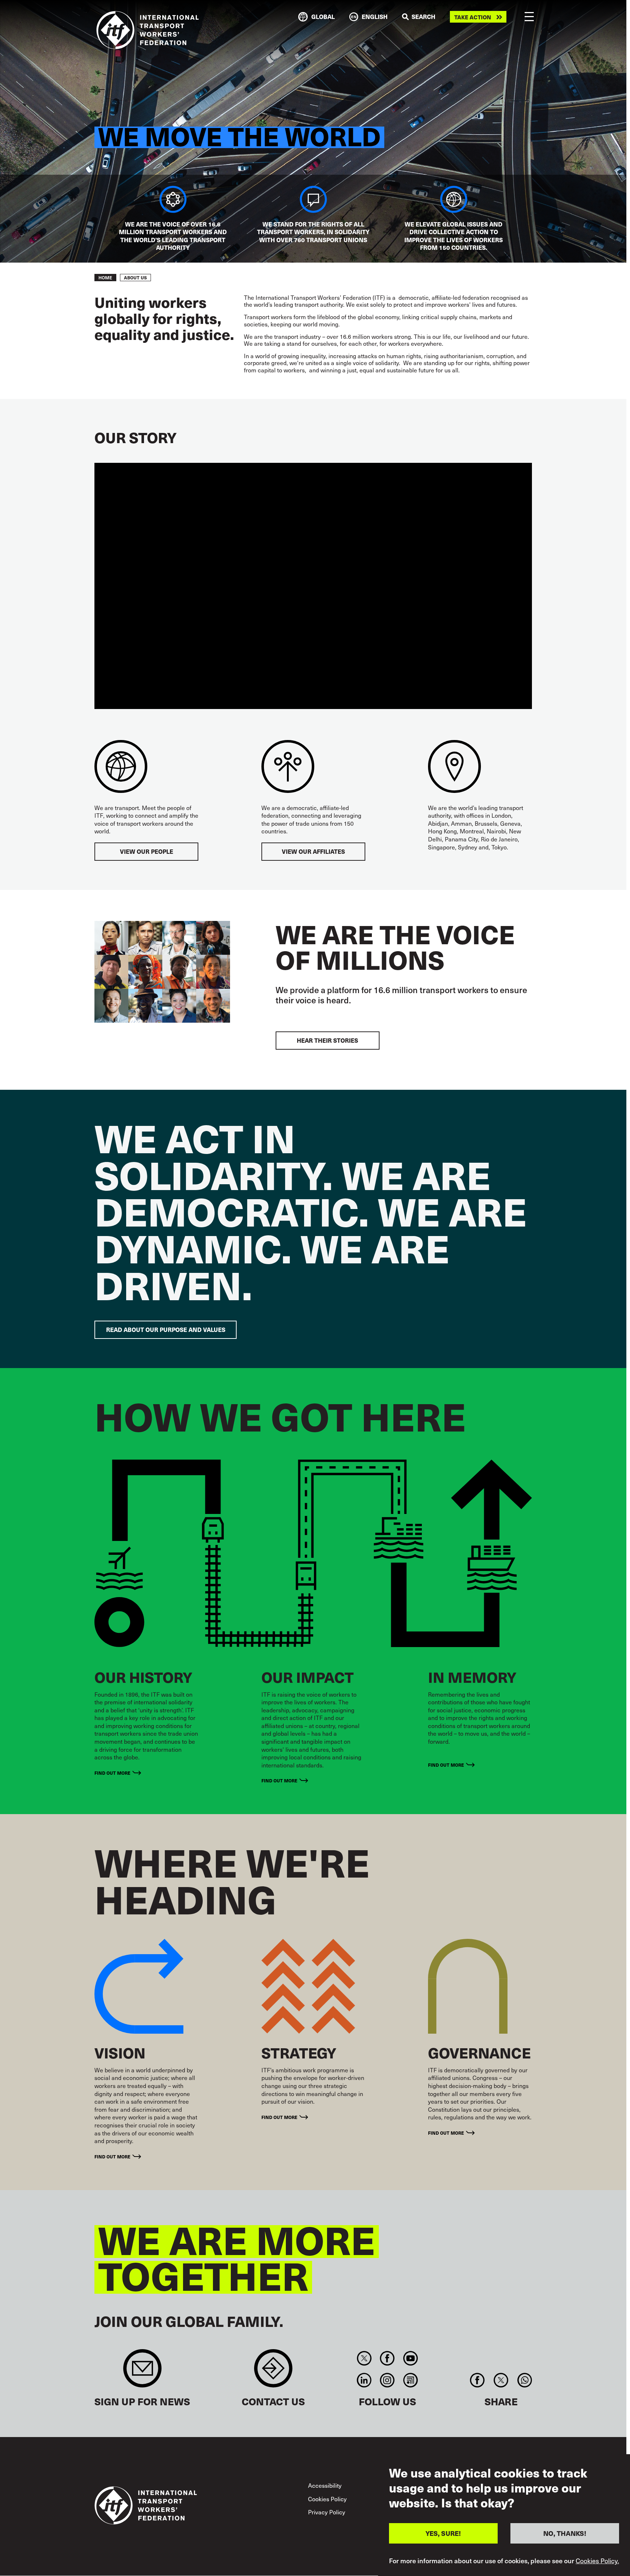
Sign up (142, 2372)
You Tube (410, 2358)
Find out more (112, 1773)
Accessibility (325, 2485)
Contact (273, 2372)
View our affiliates (313, 851)
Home (105, 278)
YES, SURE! (443, 2533)
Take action (473, 17)
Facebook (387, 2358)
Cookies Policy (327, 2499)
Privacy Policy (327, 2512)
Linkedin (364, 2380)
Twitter (364, 2358)
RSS (410, 2380)
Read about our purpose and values (166, 1330)
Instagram (387, 2380)
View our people (147, 851)
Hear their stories (327, 1040)
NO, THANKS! (565, 2533)
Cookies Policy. (597, 2561)
